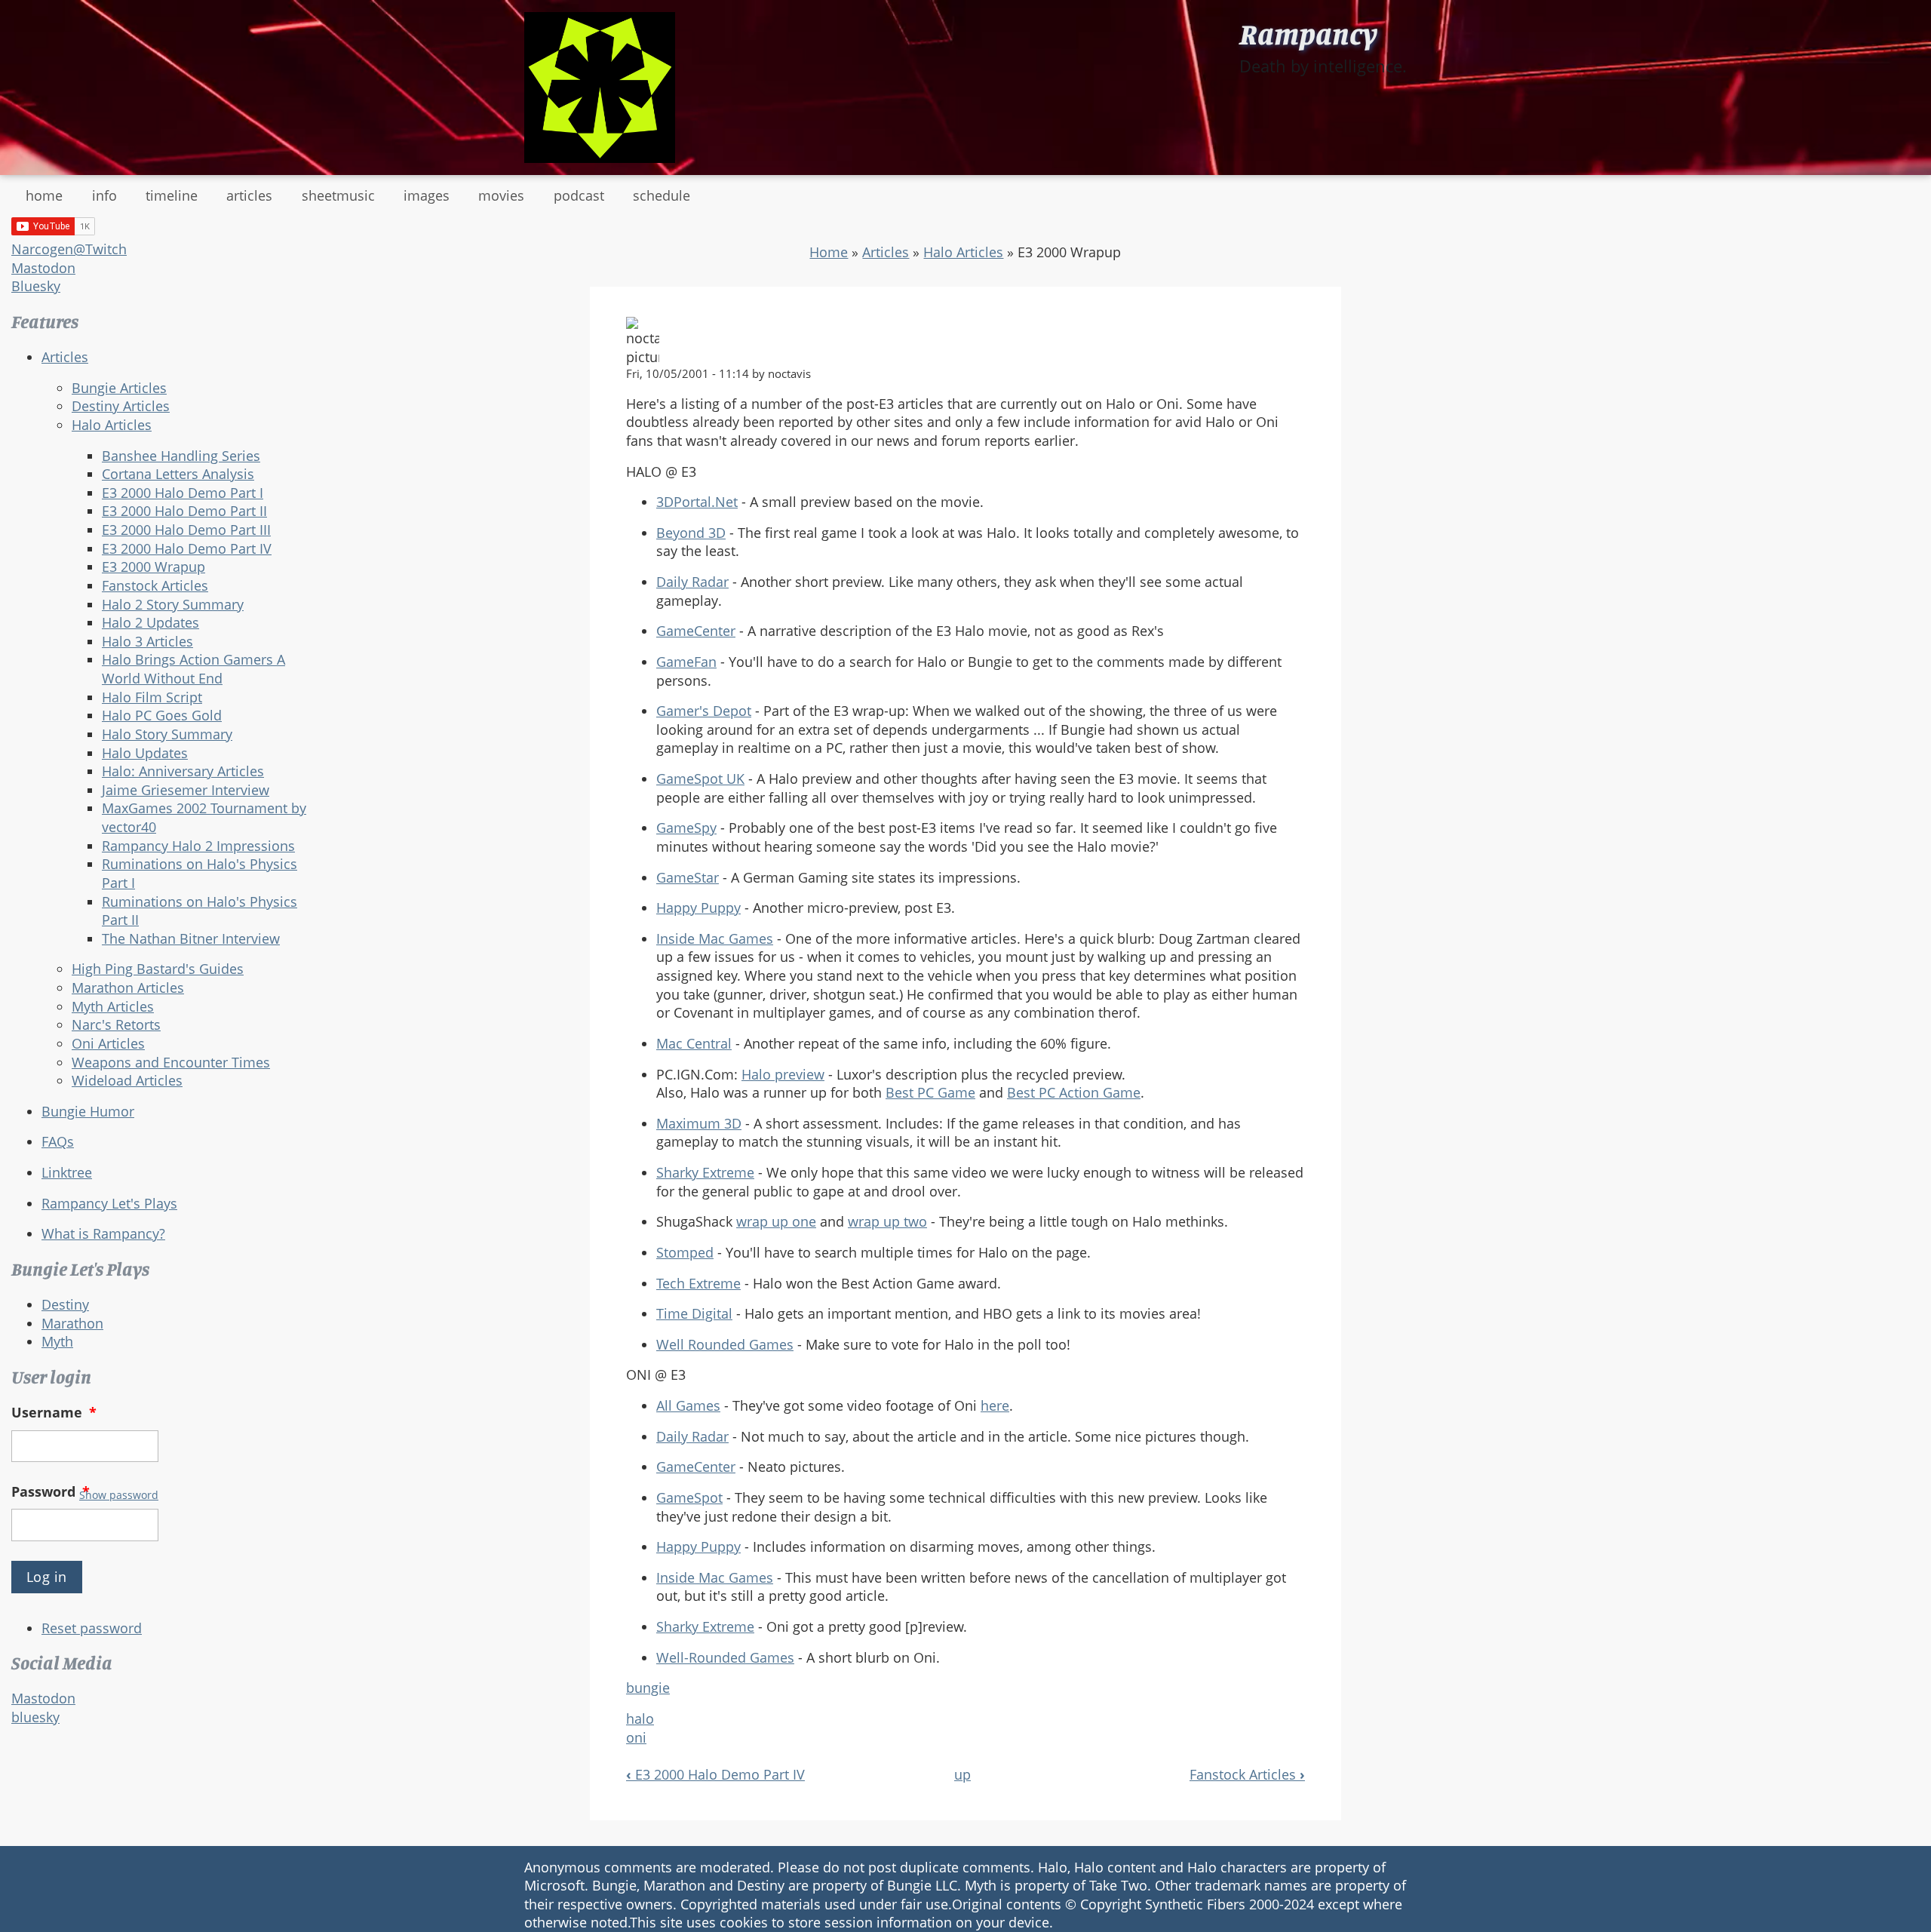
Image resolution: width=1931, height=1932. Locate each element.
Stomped (685, 1252)
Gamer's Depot (704, 711)
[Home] (600, 88)
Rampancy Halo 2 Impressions (198, 846)
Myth (57, 1341)
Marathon (72, 1323)
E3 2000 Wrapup (153, 567)
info (104, 195)
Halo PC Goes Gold (162, 715)
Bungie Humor (88, 1111)
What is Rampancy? (103, 1233)
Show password (119, 1495)
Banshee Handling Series (181, 456)
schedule (662, 195)
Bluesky (36, 286)
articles (249, 195)
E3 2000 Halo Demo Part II (184, 511)
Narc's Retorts (116, 1024)
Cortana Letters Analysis (178, 474)
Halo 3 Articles (147, 641)
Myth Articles (113, 1006)
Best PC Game (930, 1092)
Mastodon (43, 268)
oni (636, 1737)
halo (640, 1719)
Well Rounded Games (725, 1344)
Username (54, 1412)
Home (829, 252)
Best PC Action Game (1074, 1092)
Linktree (67, 1172)
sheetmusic (338, 195)
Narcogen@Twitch (69, 249)
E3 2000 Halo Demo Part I (183, 493)
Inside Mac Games (715, 938)
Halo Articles (112, 425)
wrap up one (776, 1221)
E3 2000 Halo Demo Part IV (187, 548)
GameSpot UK (700, 779)
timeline (172, 195)
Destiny (65, 1304)
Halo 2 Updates (150, 622)
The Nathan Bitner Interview (191, 938)
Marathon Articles (128, 988)
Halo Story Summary (167, 734)
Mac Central (694, 1043)
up (962, 1774)
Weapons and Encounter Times (171, 1062)
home (44, 195)
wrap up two (887, 1221)
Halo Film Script (152, 697)
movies (501, 195)
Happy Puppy (698, 908)
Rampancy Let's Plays (109, 1203)
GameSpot (689, 1497)
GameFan (686, 662)
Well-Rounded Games (725, 1657)
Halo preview (783, 1074)
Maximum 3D (699, 1123)
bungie (648, 1688)
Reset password (92, 1628)
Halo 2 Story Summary (173, 604)
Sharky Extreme (705, 1172)
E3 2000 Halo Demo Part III (186, 530)
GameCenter (696, 631)
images (427, 195)
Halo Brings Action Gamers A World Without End (193, 669)
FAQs (58, 1141)
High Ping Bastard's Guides (158, 969)
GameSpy (686, 828)
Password (51, 1491)
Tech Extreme (698, 1283)
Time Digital (694, 1313)
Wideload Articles (127, 1080)
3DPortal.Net (697, 502)
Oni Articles (108, 1043)
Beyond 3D (691, 533)
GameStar (688, 877)
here (995, 1405)
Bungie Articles (119, 388)
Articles (65, 357)
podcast (579, 195)
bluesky (35, 1717)
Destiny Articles (121, 406)
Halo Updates (145, 753)
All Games (688, 1405)
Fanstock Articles (155, 585)
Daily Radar (692, 582)
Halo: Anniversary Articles (183, 771)
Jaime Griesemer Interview (186, 790)
